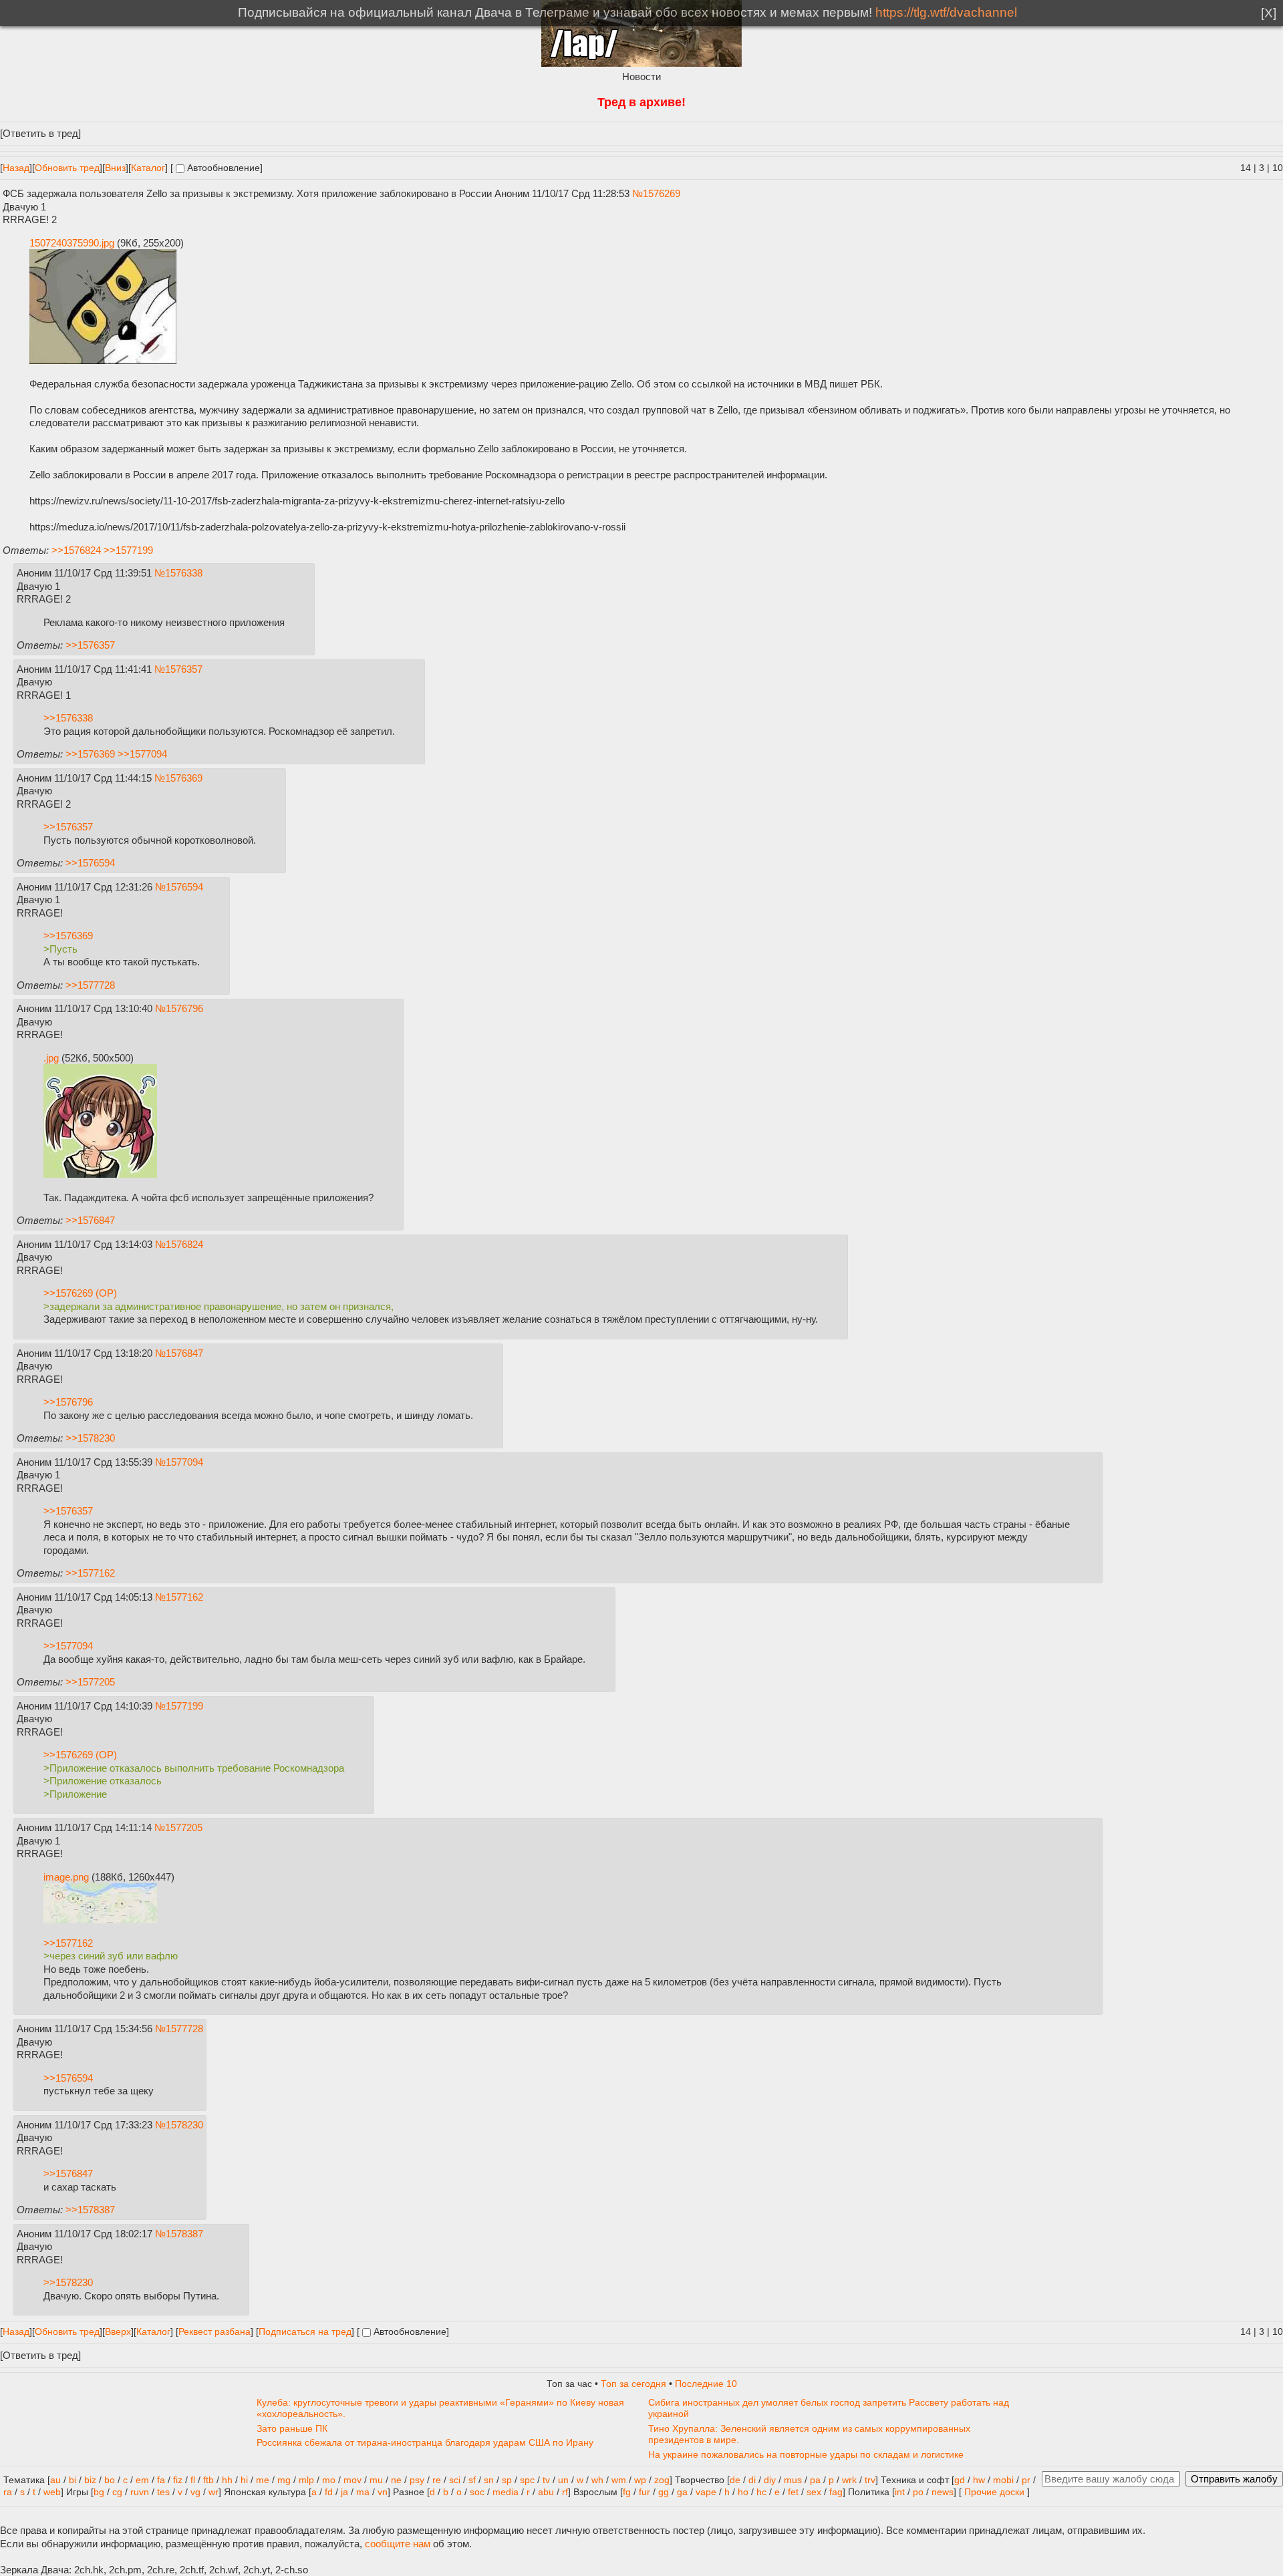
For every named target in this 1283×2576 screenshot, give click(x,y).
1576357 (184, 669)
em (142, 2480)
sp (507, 2480)
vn (383, 2492)
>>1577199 (128, 550)
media (506, 2492)
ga (682, 2492)
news (943, 2492)
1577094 (184, 1462)
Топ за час (569, 2384)
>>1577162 (90, 1573)
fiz (178, 2480)
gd (960, 2480)
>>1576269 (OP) (80, 1293)
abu (546, 2492)
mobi (1003, 2480)
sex (814, 2492)
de (735, 2480)
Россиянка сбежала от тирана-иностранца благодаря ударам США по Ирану (425, 2443)
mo (329, 2480)
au (55, 2480)
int (900, 2492)
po (918, 2492)
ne (396, 2480)
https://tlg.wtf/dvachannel (946, 12)
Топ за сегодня (633, 2384)
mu (376, 2480)
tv (546, 2480)
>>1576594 (90, 863)
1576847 (184, 1353)
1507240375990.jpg (72, 243)
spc (527, 2480)
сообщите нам (398, 2544)
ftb (208, 2480)
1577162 (184, 1597)
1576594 (184, 887)
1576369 (184, 778)
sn (489, 2480)
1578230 (184, 2125)
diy (770, 2480)
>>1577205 (90, 1682)
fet (793, 2492)
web (52, 2492)
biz (90, 2480)
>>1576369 (90, 754)
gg (664, 2492)
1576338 (184, 573)
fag (836, 2492)
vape (706, 2492)
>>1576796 (68, 1402)
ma (363, 2492)
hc (761, 2492)
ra (8, 2492)
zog (662, 2480)
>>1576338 (68, 718)
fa (161, 2480)
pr (1026, 2480)
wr (213, 2492)
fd (329, 2492)
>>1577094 (142, 754)
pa (815, 2480)
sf (472, 2480)
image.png (66, 1877)
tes (163, 2492)
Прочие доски (994, 2492)
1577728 (184, 2029)
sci (455, 2480)
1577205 (184, 1827)
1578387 (184, 2234)
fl (193, 2480)
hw (979, 2480)
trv (870, 2480)
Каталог (148, 168)
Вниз (115, 168)
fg (627, 2492)
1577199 (184, 1706)
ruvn (140, 2492)
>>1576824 (76, 550)
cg (117, 2492)
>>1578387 (90, 2210)
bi (73, 2480)
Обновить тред (67, 168)
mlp (306, 2480)
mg (284, 2480)
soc (477, 2492)
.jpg (51, 1058)
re (437, 2480)
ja (344, 2492)
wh (597, 2480)
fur (645, 2492)
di (752, 2480)
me (263, 2480)
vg (195, 2492)
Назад (16, 168)
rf (565, 2492)
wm (619, 2480)
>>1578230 (90, 1438)
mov (352, 2480)
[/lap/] (641, 63)
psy (417, 2480)
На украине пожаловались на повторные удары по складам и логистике (806, 2455)
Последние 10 (706, 2384)
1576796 (184, 1008)
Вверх (118, 2332)
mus (793, 2480)
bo (110, 2480)
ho (743, 2492)
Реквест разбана (215, 2332)
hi (244, 2480)
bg (99, 2492)
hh (227, 2480)
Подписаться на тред (305, 2332)
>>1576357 (90, 645)
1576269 (662, 193)
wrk (849, 2480)
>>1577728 (90, 985)
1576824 (184, 1244)
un (563, 2480)
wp (640, 2480)
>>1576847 (90, 1220)
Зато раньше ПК (292, 2429)
